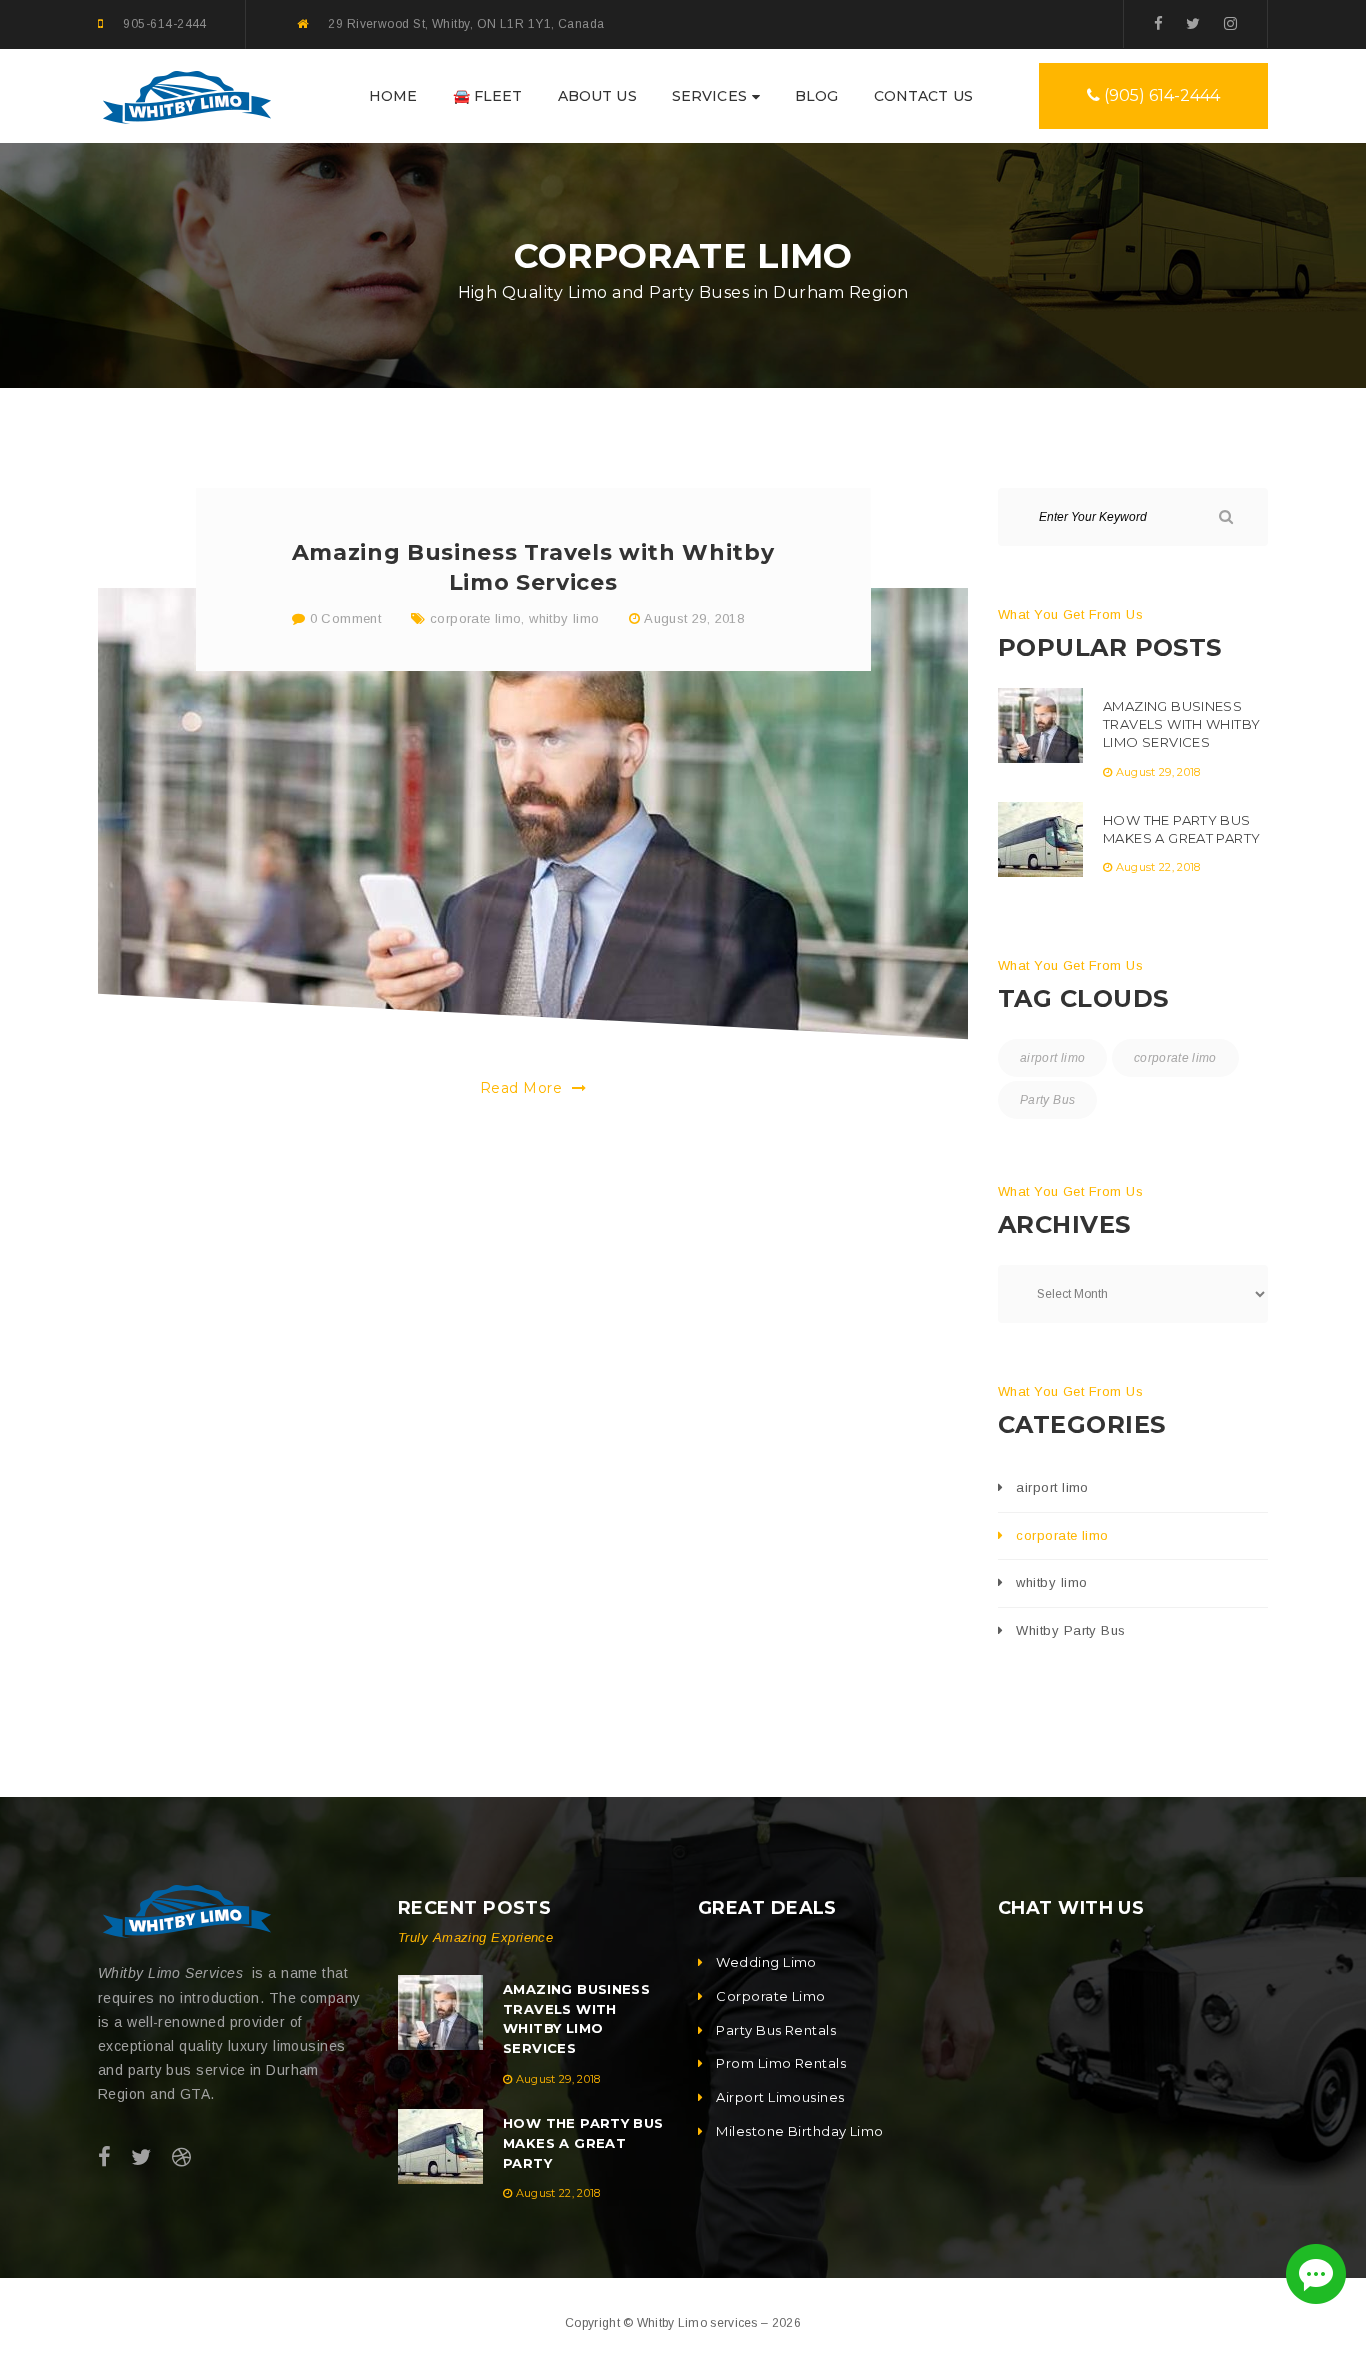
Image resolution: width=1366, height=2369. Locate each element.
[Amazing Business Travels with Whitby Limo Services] (533, 814)
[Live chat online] (1316, 2274)
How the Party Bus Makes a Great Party (1181, 829)
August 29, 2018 (694, 618)
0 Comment (343, 618)
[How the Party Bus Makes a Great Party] (1040, 839)
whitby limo (564, 618)
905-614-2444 (164, 24)
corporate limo (475, 618)
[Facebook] (1158, 23)
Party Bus (1047, 1100)
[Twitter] (1193, 23)
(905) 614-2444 (1160, 95)
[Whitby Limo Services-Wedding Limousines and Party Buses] (184, 94)
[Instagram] (1230, 23)
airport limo (1052, 1058)
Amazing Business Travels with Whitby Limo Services (1181, 724)
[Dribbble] (181, 2157)
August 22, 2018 (1158, 867)
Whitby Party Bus (1070, 1630)
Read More (523, 1088)
